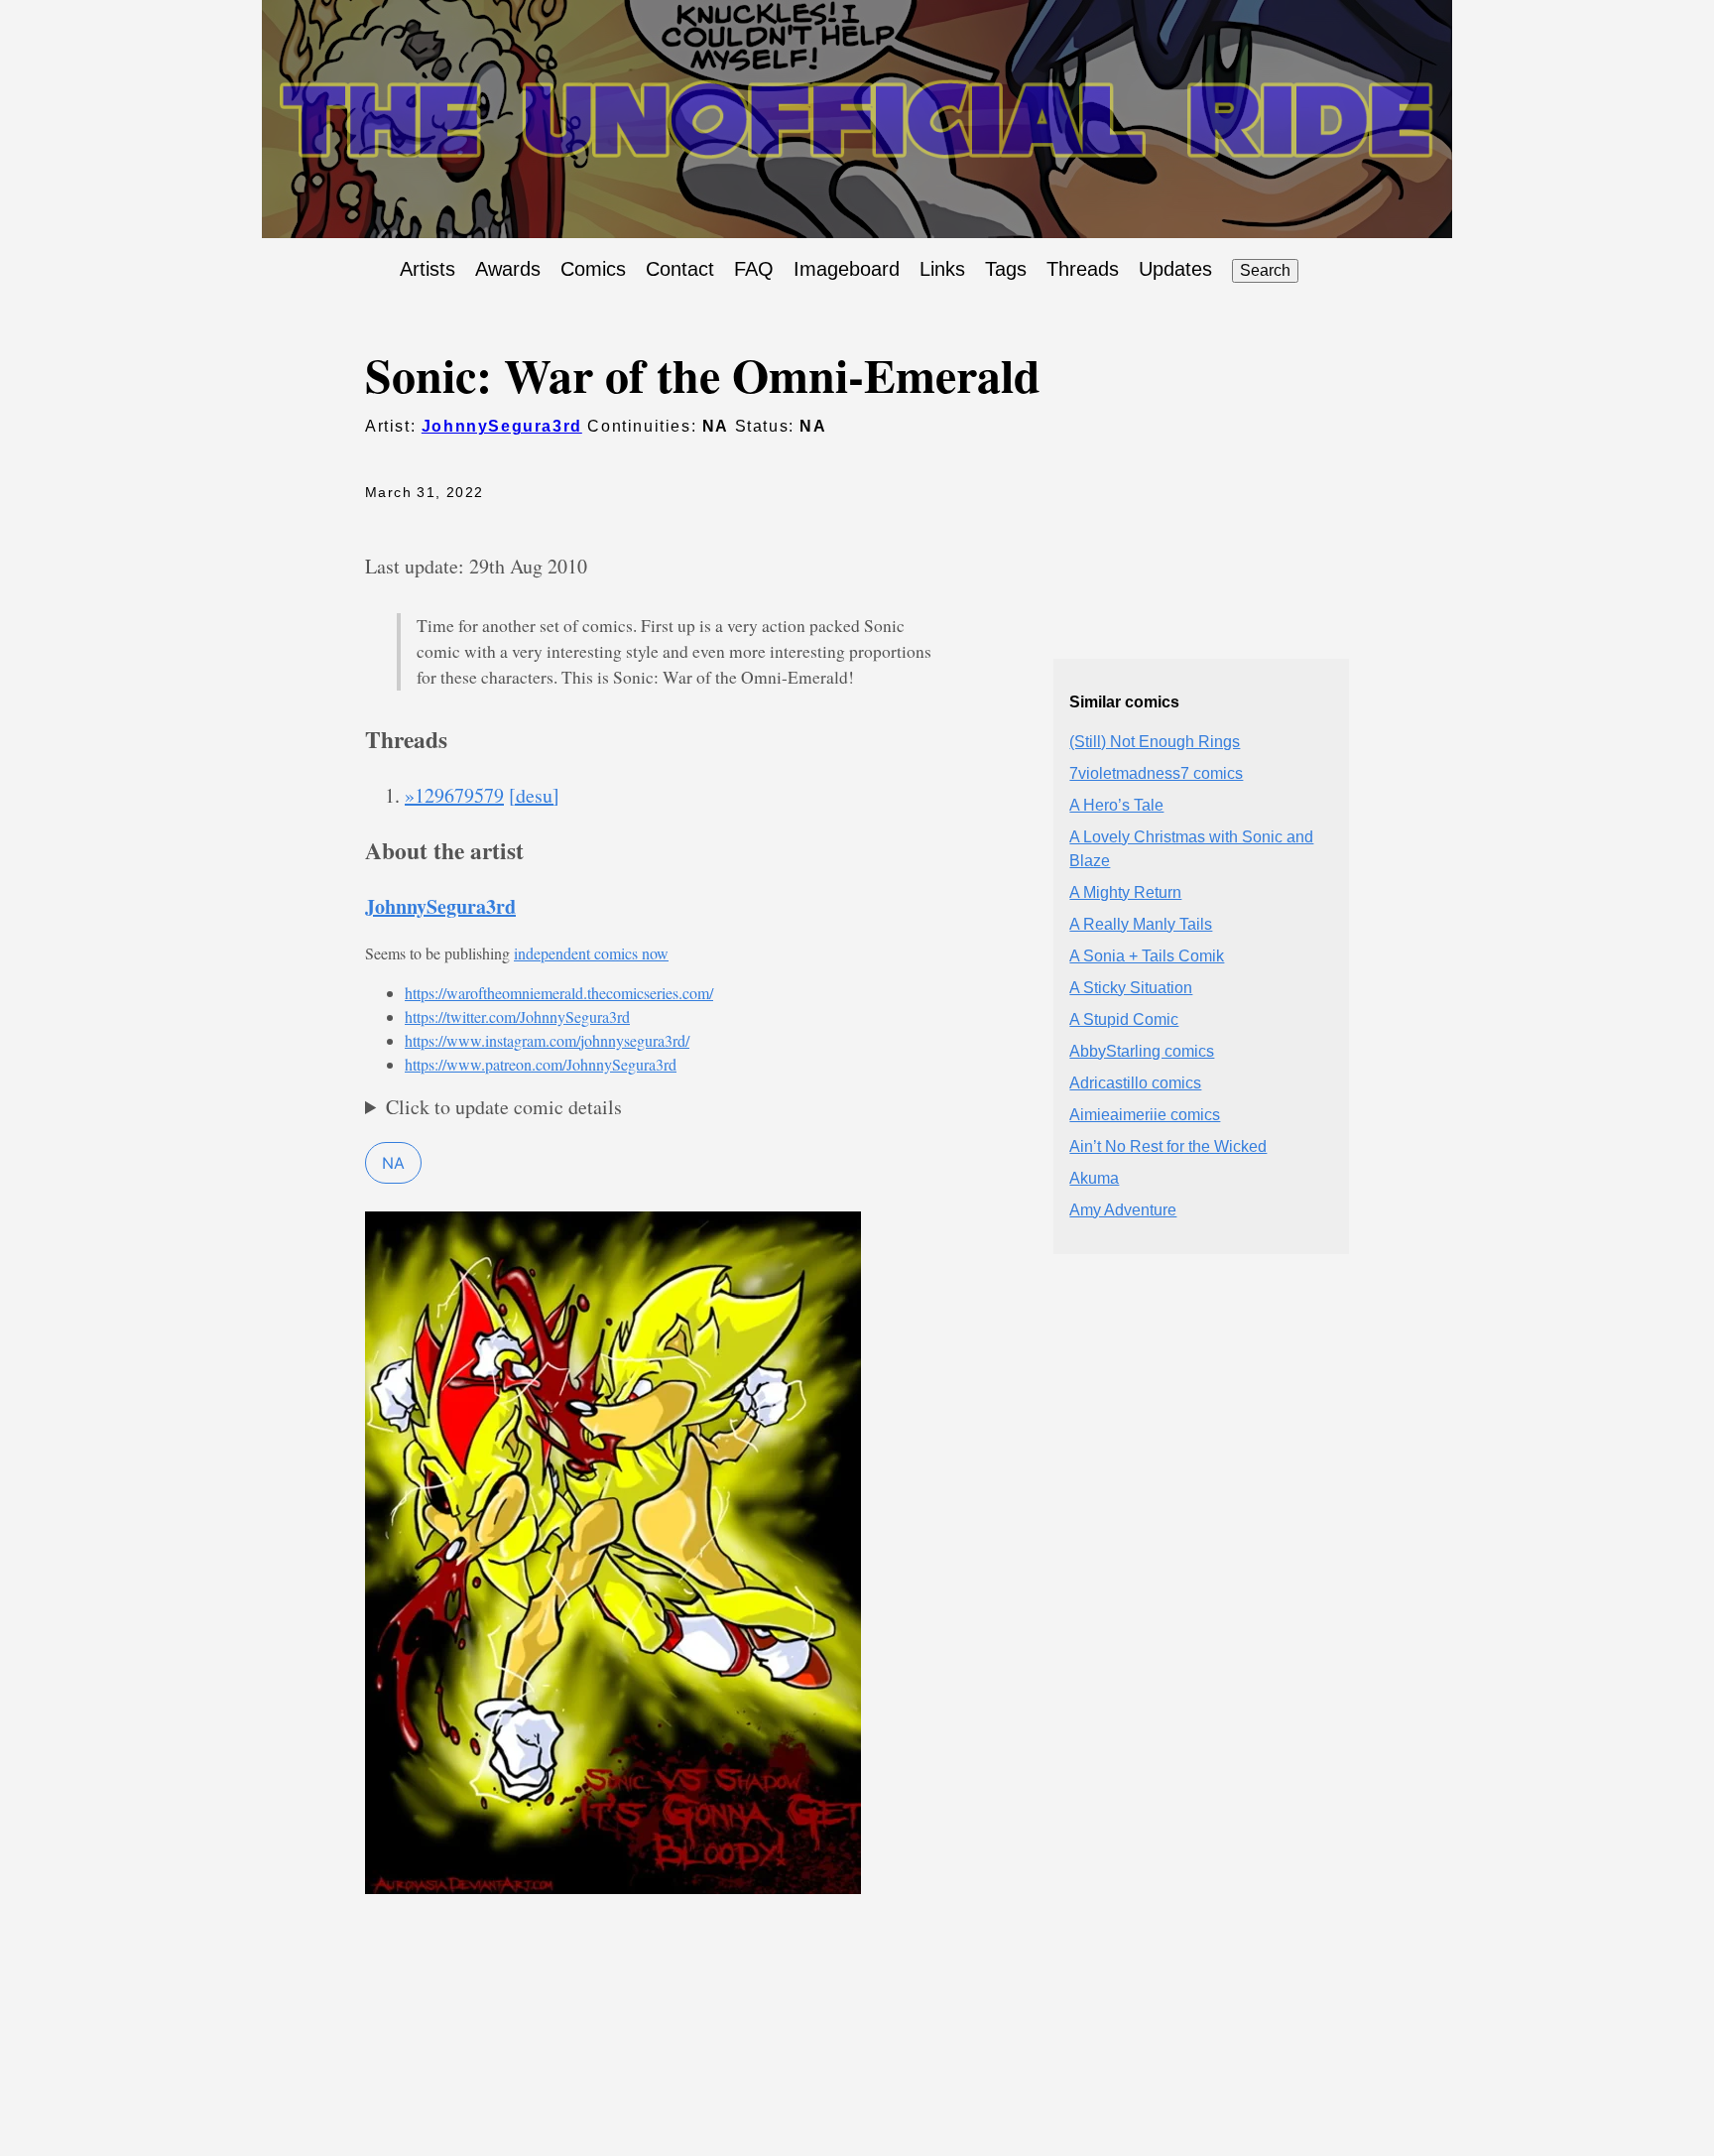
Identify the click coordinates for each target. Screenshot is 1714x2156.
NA (393, 1163)
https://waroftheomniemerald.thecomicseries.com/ (559, 993)
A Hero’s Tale (1116, 805)
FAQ (754, 269)
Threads (1083, 269)
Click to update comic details (504, 1107)
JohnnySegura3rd (502, 426)
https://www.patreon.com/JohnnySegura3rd (541, 1064)
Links (942, 269)
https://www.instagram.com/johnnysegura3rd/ (547, 1040)
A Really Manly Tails (1141, 924)
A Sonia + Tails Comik (1147, 956)
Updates (1175, 269)
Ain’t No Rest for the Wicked (1168, 1146)
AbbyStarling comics (1142, 1051)
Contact (680, 269)
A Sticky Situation (1131, 988)
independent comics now (591, 953)
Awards (508, 269)
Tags (1006, 269)
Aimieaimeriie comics (1145, 1115)
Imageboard (847, 269)
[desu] (534, 795)
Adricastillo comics (1135, 1083)
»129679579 (454, 795)
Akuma (1094, 1178)
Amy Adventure (1123, 1210)
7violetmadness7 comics (1156, 773)
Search (1265, 270)
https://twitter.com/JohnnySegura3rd (517, 1016)
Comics (593, 269)
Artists (428, 269)
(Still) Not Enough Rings (1155, 742)
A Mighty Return (1125, 892)
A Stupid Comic (1124, 1019)
